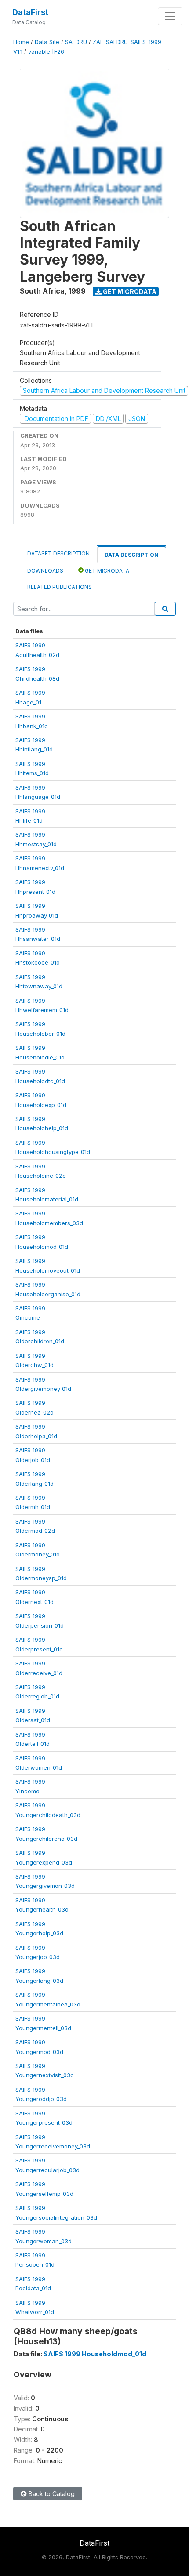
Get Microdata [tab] (106, 571)
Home (21, 42)
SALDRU (76, 42)
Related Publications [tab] (60, 587)
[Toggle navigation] (170, 16)
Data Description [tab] (132, 555)
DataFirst (30, 12)
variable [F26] (47, 52)
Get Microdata (129, 292)
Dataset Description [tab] (58, 553)
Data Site (47, 42)
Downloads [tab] (45, 571)
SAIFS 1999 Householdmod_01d (95, 2354)
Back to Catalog (51, 2494)
